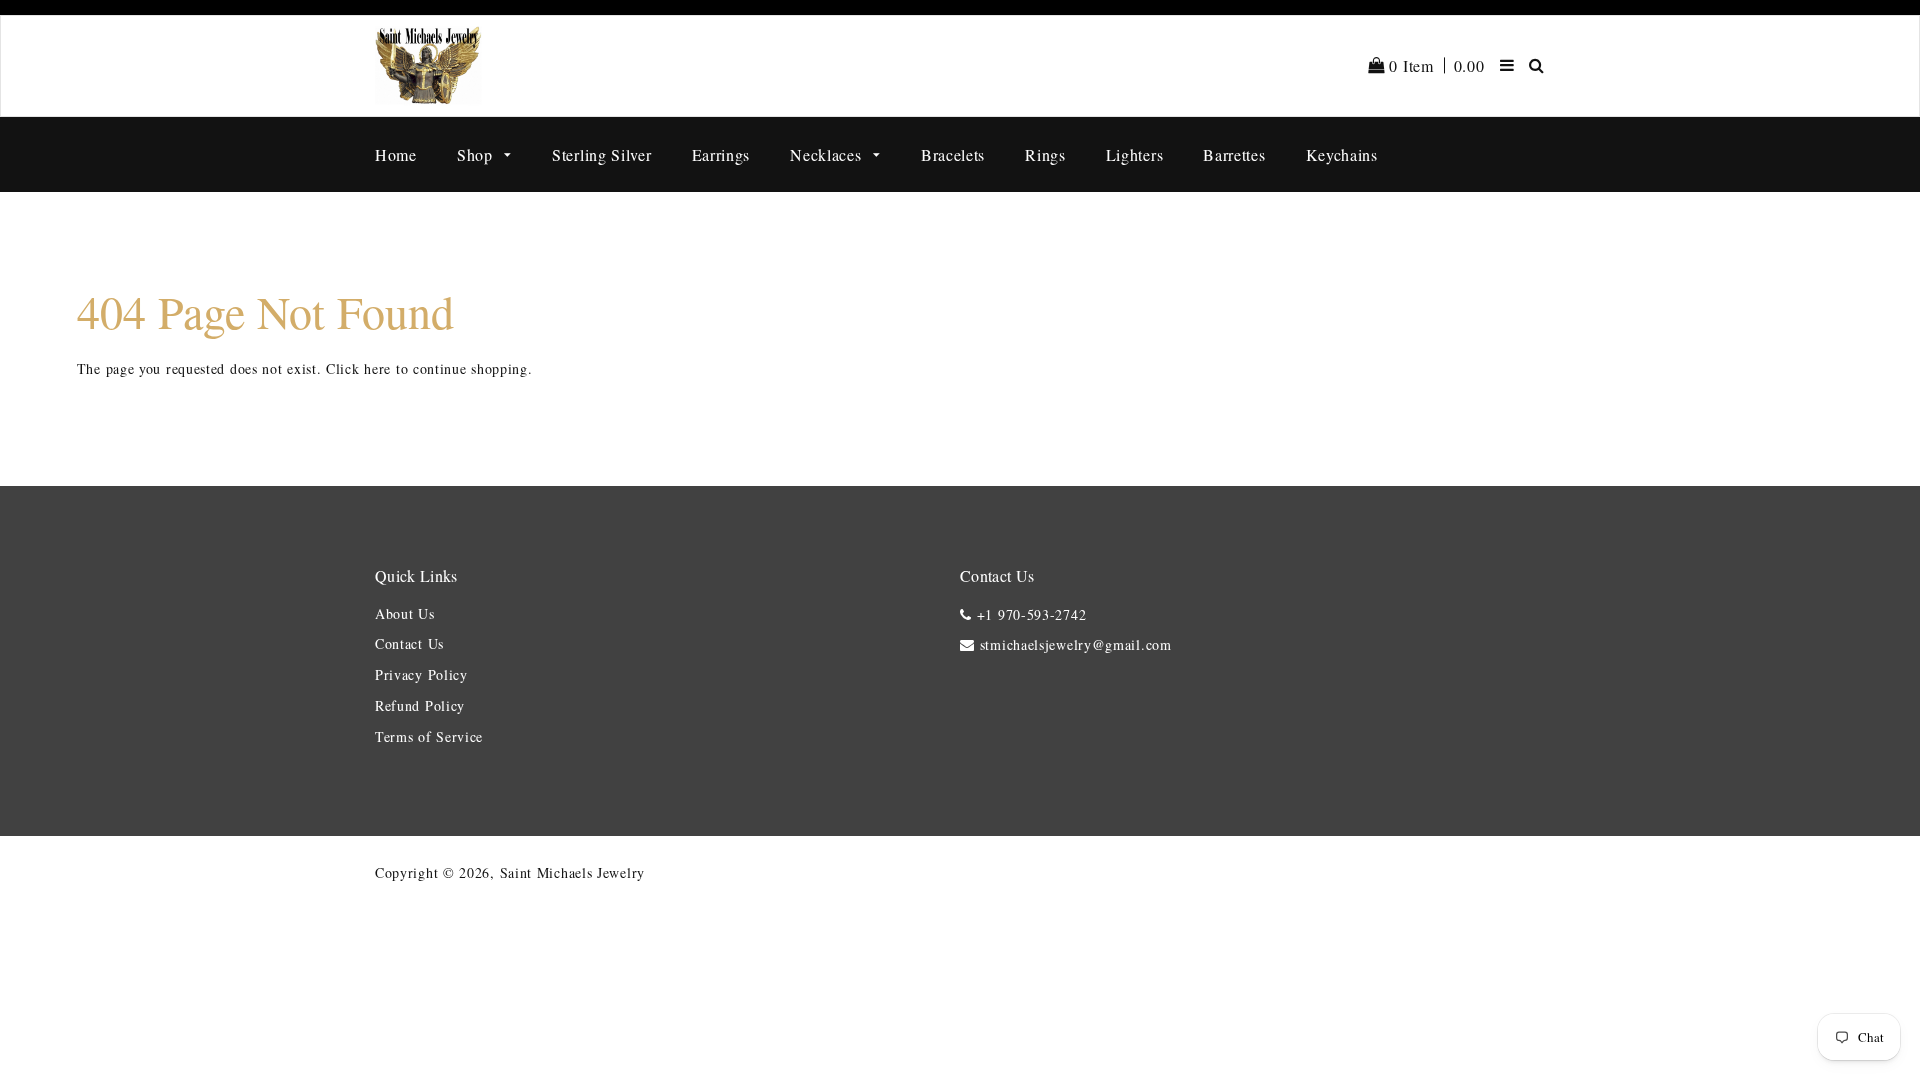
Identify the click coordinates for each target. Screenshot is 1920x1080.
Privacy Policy (421, 674)
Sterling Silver (602, 154)
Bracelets (953, 154)
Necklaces (828, 154)
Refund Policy (420, 705)
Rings (1045, 154)
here (377, 368)
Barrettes (1234, 154)
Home (396, 154)
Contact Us (409, 643)
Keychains (1342, 154)
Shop (477, 154)
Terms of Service (429, 736)
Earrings (721, 154)
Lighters (1135, 154)
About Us (405, 613)
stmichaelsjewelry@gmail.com (1076, 644)
